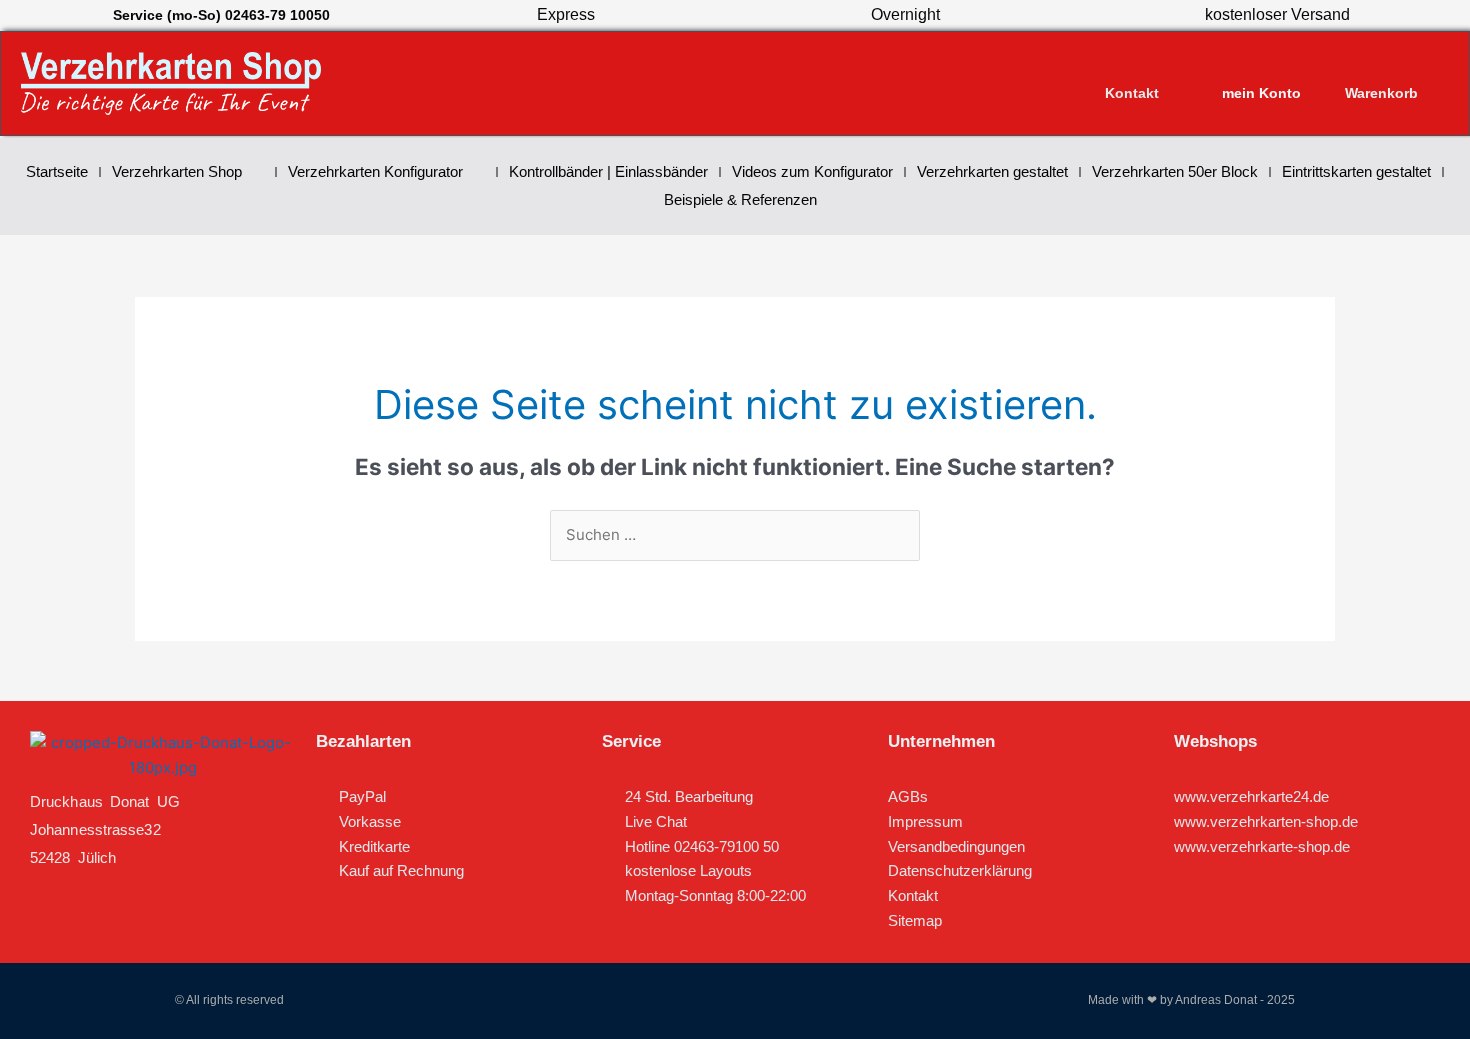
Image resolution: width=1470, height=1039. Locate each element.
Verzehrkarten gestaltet (992, 171)
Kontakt (1132, 93)
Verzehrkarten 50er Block (1175, 171)
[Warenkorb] (1381, 74)
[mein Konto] (1262, 74)
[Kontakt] (1132, 74)
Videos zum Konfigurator (812, 171)
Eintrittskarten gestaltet (1356, 171)
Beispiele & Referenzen (740, 199)
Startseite (57, 171)
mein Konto (1261, 93)
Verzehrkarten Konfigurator (375, 171)
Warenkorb (1381, 93)
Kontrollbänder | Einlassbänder (608, 171)
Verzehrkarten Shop (177, 171)
